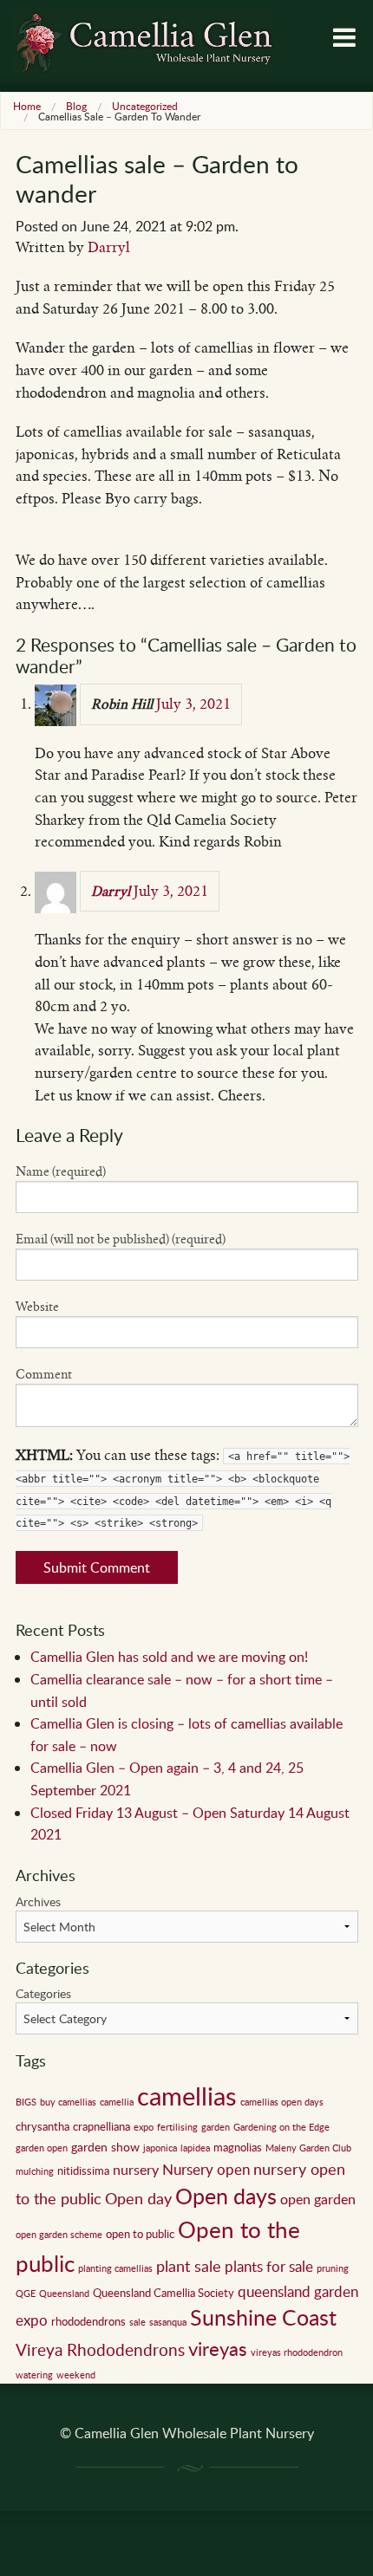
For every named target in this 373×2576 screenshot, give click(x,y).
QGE (26, 2294)
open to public (140, 2234)
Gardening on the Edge (281, 2127)
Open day (138, 2198)
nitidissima (83, 2170)
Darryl (109, 247)
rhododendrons (88, 2321)
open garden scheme (59, 2235)
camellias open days (282, 2102)
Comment (44, 1374)
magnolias (238, 2147)
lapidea (195, 2148)
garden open (42, 2148)
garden (216, 2127)
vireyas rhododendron (297, 2352)
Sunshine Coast (263, 2317)
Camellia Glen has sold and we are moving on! (169, 1657)
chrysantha (43, 2126)
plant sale (189, 2266)
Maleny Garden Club (308, 2148)
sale (137, 2322)
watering (34, 2375)
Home (27, 106)
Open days (226, 2196)
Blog (76, 106)
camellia (117, 2102)
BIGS (26, 2102)
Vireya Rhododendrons (100, 2349)
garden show (105, 2146)
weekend (76, 2375)
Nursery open (206, 2169)
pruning (333, 2268)
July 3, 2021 (193, 704)
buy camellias (68, 2102)
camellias (187, 2095)
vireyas (218, 2348)
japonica (160, 2148)
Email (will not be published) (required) (121, 1239)
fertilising (177, 2127)
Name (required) (61, 1171)
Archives (38, 1901)
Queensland (64, 2294)
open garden (318, 2199)
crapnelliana (101, 2126)
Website (37, 1307)
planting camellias (115, 2268)
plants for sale (269, 2266)
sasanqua (168, 2322)
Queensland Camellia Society (164, 2293)
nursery (136, 2170)
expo (144, 2127)
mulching (35, 2171)
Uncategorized (145, 106)
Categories (43, 1993)
